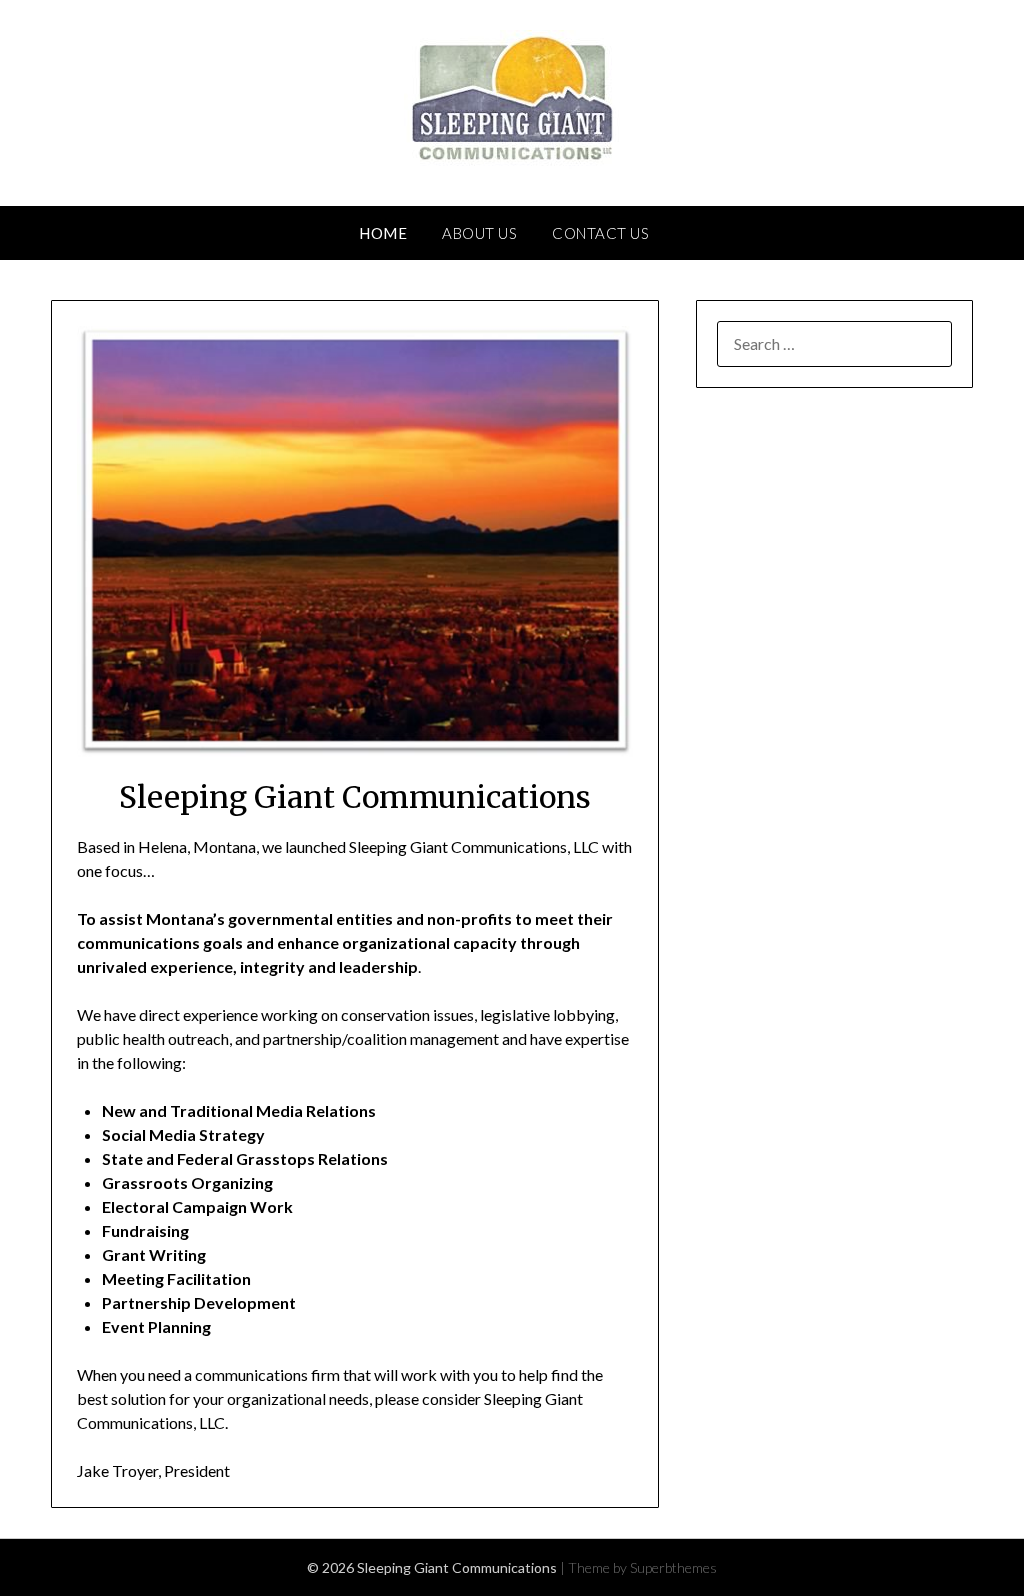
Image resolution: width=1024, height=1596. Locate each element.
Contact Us (600, 233)
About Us (479, 233)
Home (383, 233)
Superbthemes (673, 1567)
